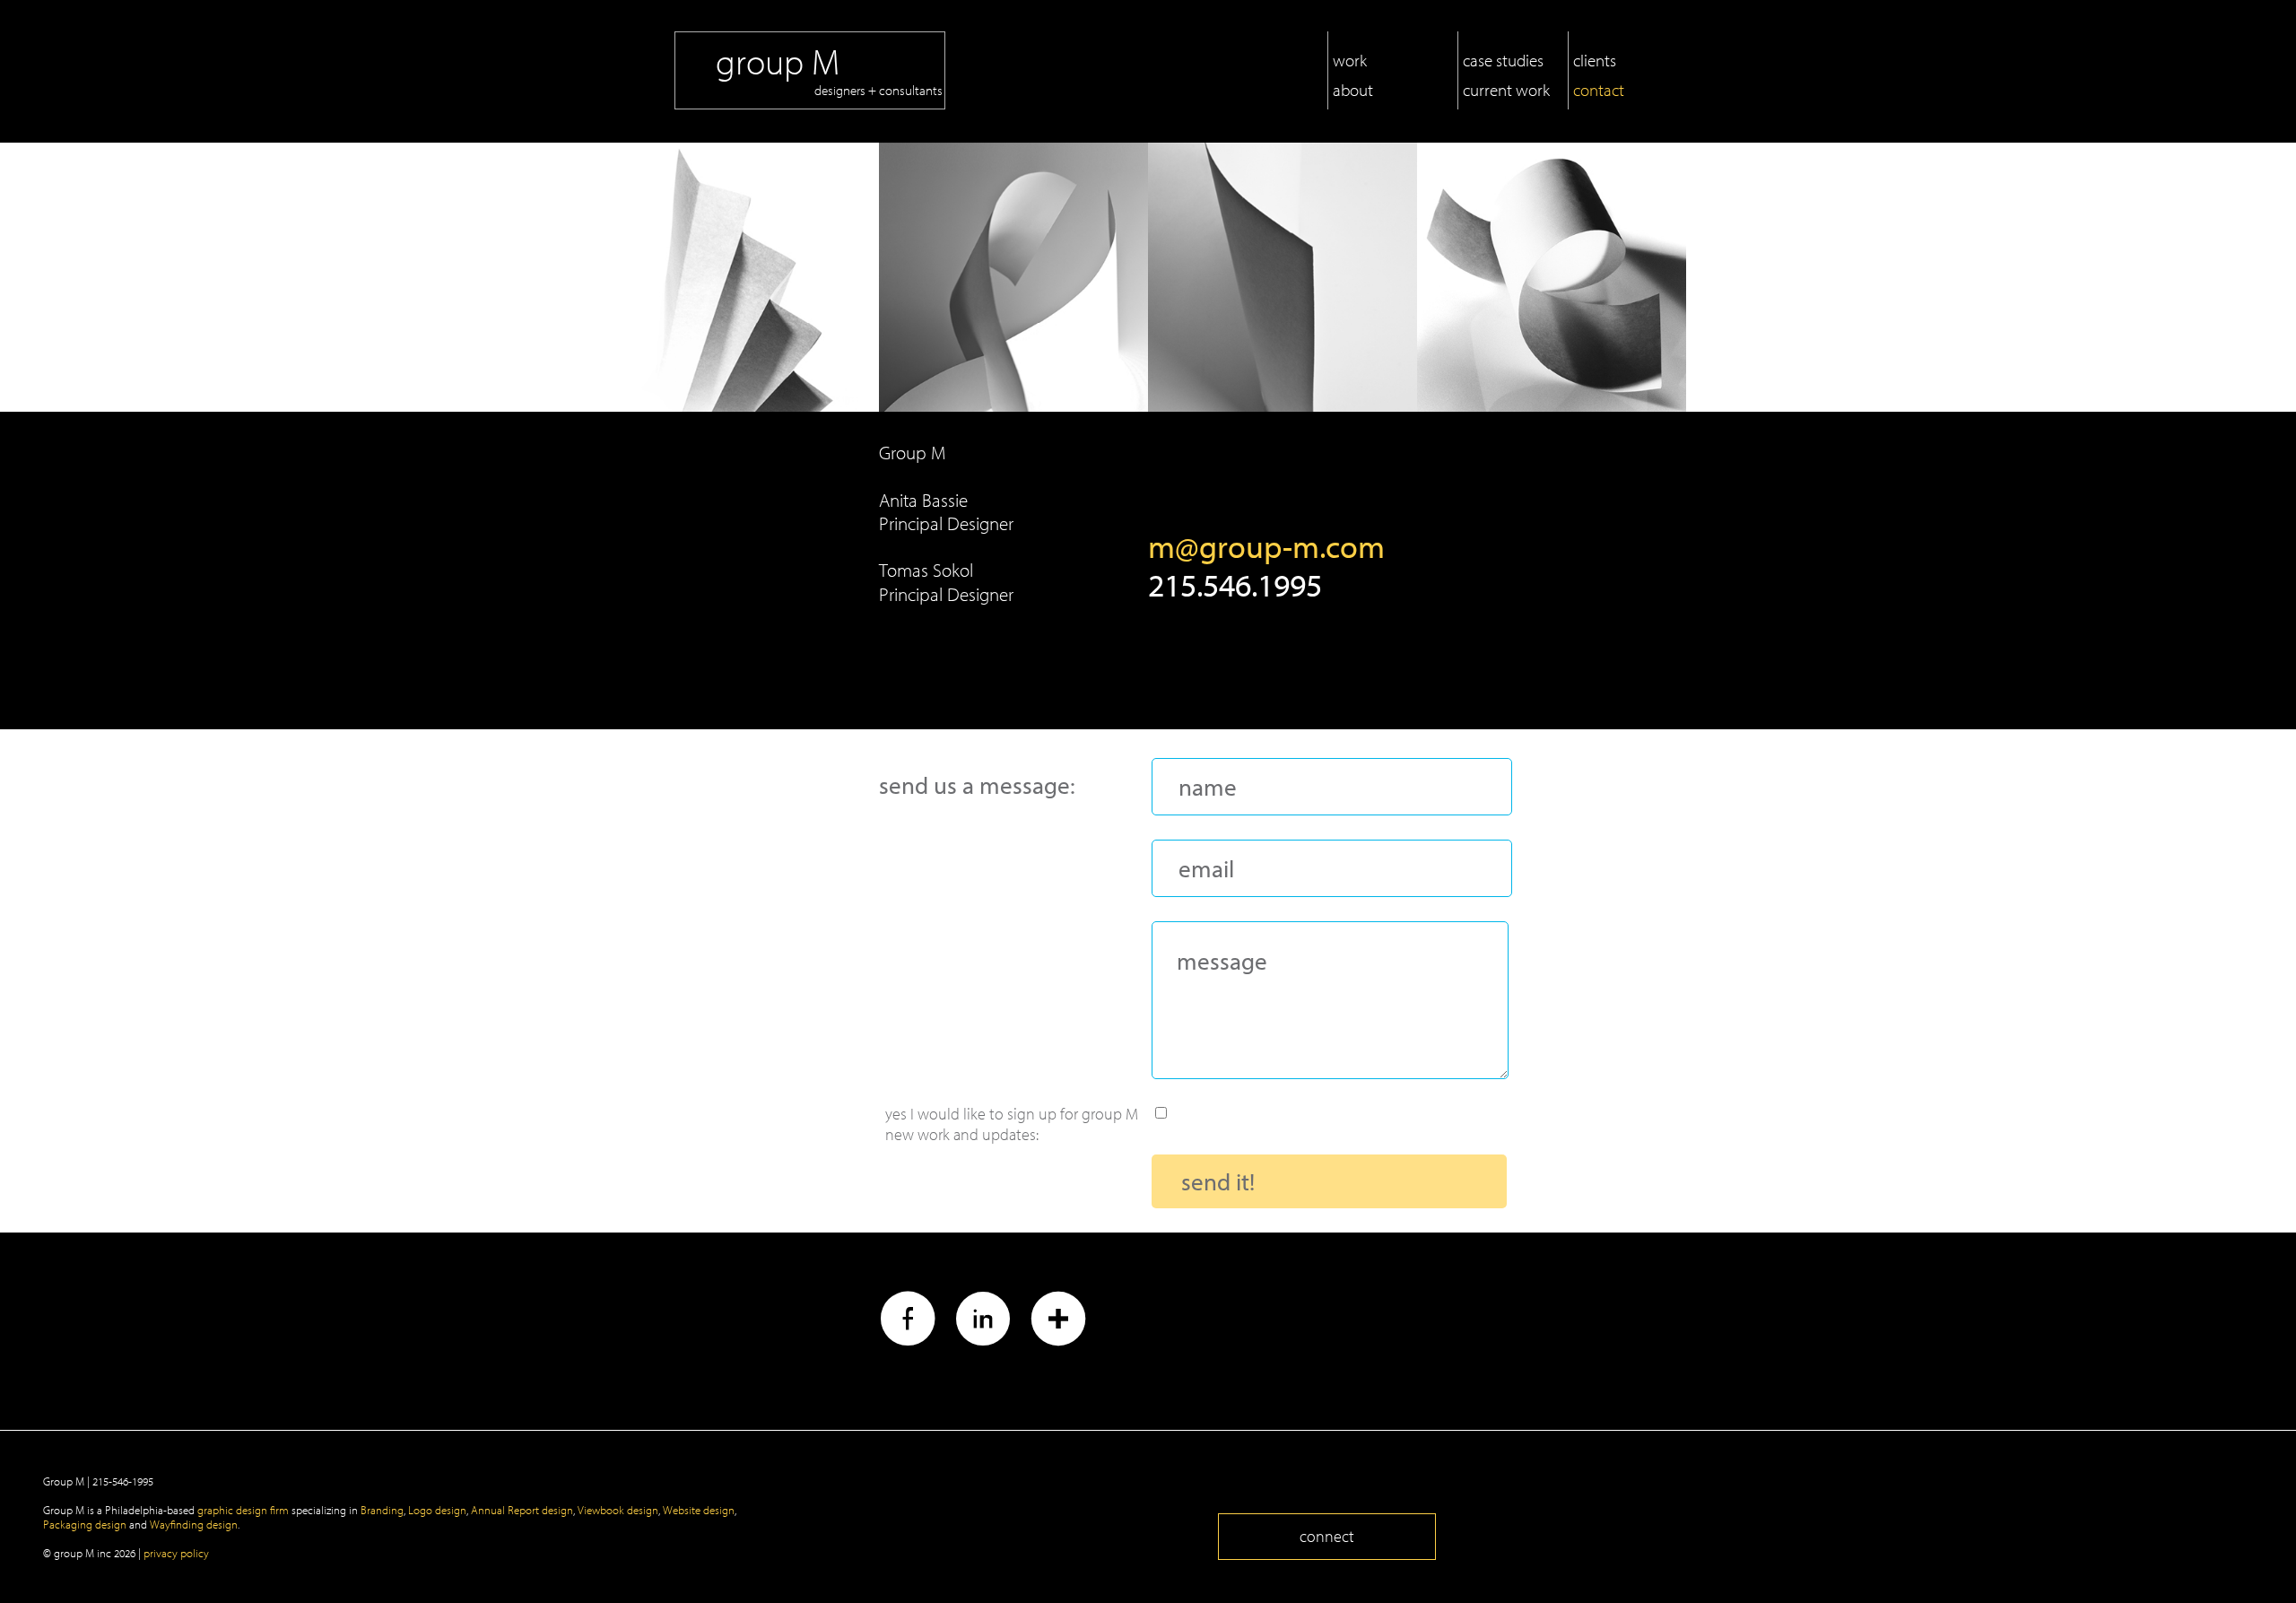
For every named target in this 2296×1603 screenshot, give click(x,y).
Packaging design (85, 1524)
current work (1506, 90)
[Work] (744, 277)
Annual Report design (522, 1510)
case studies (1503, 60)
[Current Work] (1552, 277)
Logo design (437, 1510)
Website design (699, 1510)
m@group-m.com (1266, 545)
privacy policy (176, 1553)
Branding (382, 1510)
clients (1595, 60)
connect (1327, 1536)
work (1350, 60)
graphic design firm (243, 1510)
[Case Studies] (1283, 277)
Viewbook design (618, 1510)
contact (1599, 90)
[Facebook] (908, 1322)
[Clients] (1013, 277)
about (1353, 90)
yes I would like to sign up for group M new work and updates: (1012, 1111)
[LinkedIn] (983, 1322)
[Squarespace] (1058, 1322)
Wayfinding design (194, 1524)
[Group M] (779, 14)
